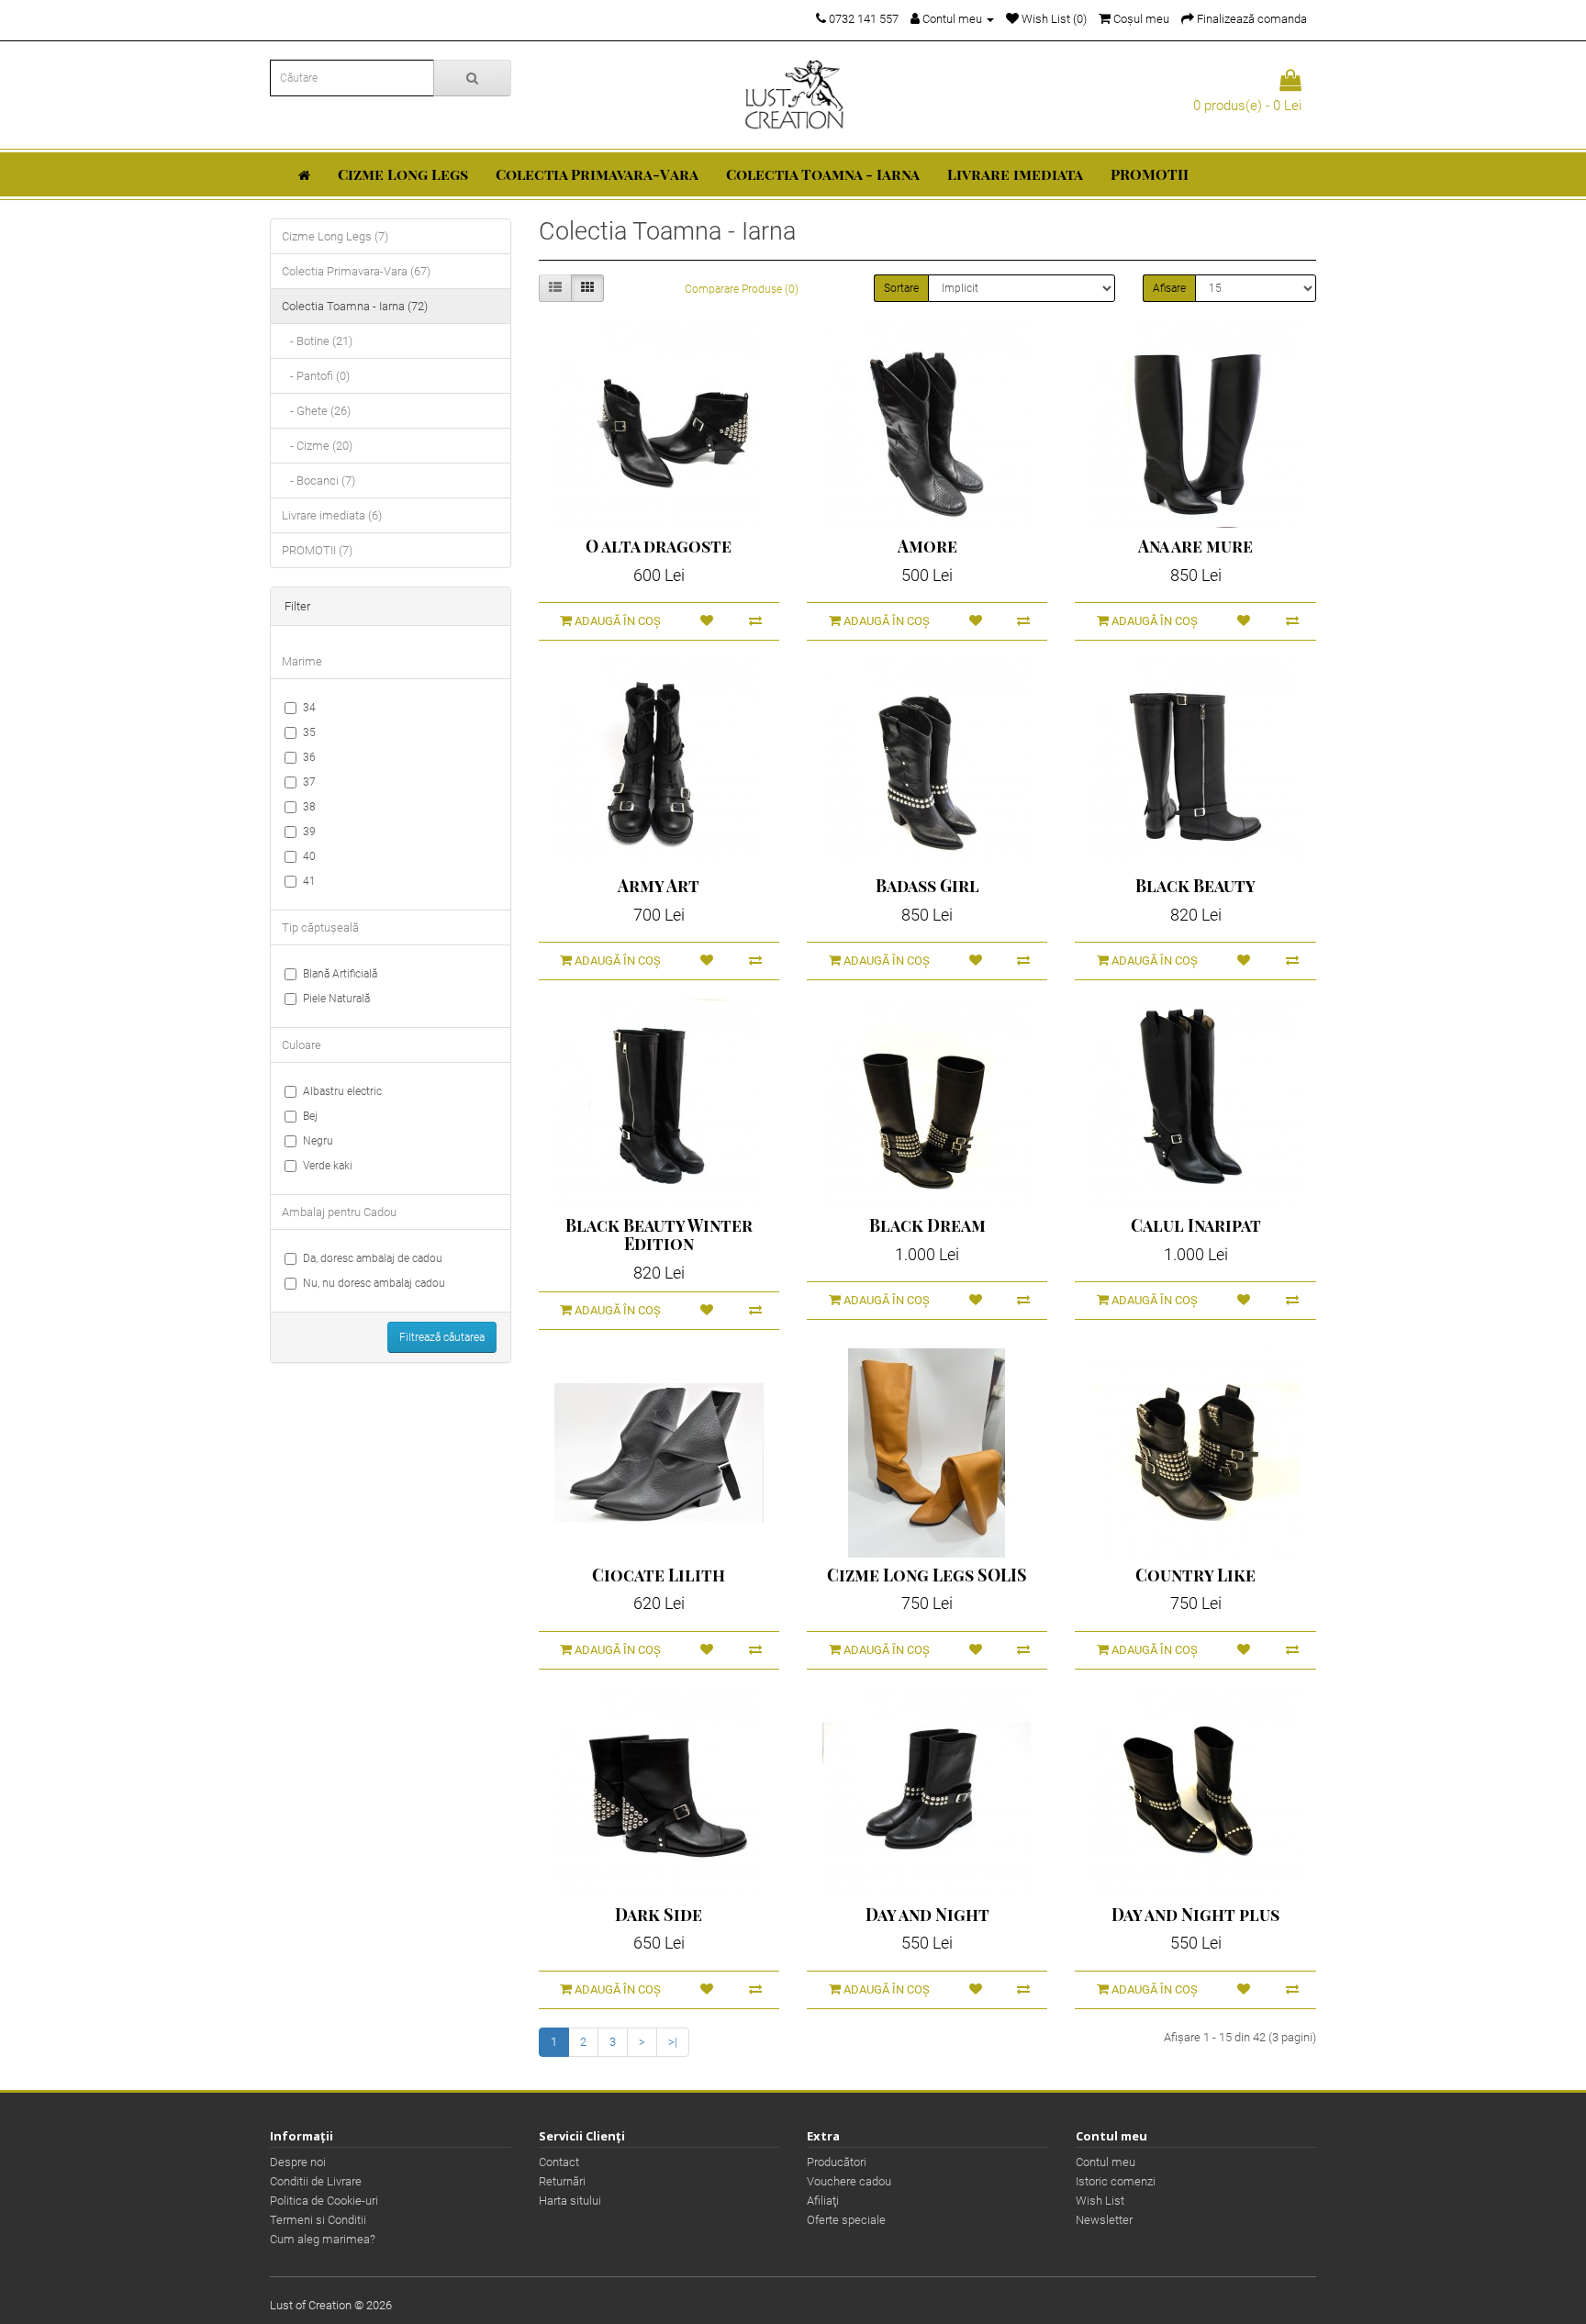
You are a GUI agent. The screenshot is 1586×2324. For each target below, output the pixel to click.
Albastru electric (342, 1091)
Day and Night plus (1195, 1915)
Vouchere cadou (849, 2181)
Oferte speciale (846, 2220)
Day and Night (927, 1915)
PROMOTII (1150, 174)
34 (309, 708)
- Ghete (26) (316, 411)
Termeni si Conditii (318, 2220)
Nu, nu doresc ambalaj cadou (374, 1283)
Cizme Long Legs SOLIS (927, 1575)
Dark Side (659, 1915)
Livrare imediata (1015, 174)
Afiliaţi (823, 2201)
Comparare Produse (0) (742, 289)
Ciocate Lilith (659, 1575)
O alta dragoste (659, 546)
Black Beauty (1195, 886)
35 (309, 732)
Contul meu (1106, 2162)
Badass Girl (927, 886)
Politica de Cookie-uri (324, 2201)
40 (309, 856)
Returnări (562, 2181)
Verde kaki (328, 1166)
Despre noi (298, 2162)
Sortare (901, 288)
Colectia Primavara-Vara (597, 174)
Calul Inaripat (1196, 1225)
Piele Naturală (336, 999)
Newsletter (1104, 2220)
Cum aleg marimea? (323, 2239)
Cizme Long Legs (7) (335, 236)
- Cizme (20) (317, 446)
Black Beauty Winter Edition (659, 1235)
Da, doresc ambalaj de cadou (373, 1258)
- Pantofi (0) (316, 376)
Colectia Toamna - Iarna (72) (355, 306)
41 (309, 881)
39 (309, 832)
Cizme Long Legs (403, 174)
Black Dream (927, 1225)
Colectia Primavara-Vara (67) (356, 271)
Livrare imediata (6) (332, 515)
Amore (927, 546)
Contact (559, 2162)
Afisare (1169, 288)
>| (673, 2042)
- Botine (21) (317, 341)
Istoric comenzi (1116, 2181)
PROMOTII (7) (317, 550)
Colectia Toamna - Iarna (823, 174)
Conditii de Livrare (316, 2181)
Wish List (1100, 2201)
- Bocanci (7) (318, 480)
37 (309, 782)
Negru (318, 1141)
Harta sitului (570, 2201)
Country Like (1195, 1575)
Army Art (659, 886)
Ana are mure (1195, 546)
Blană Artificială (340, 974)
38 (309, 807)
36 (309, 757)
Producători (837, 2162)
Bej (310, 1116)
